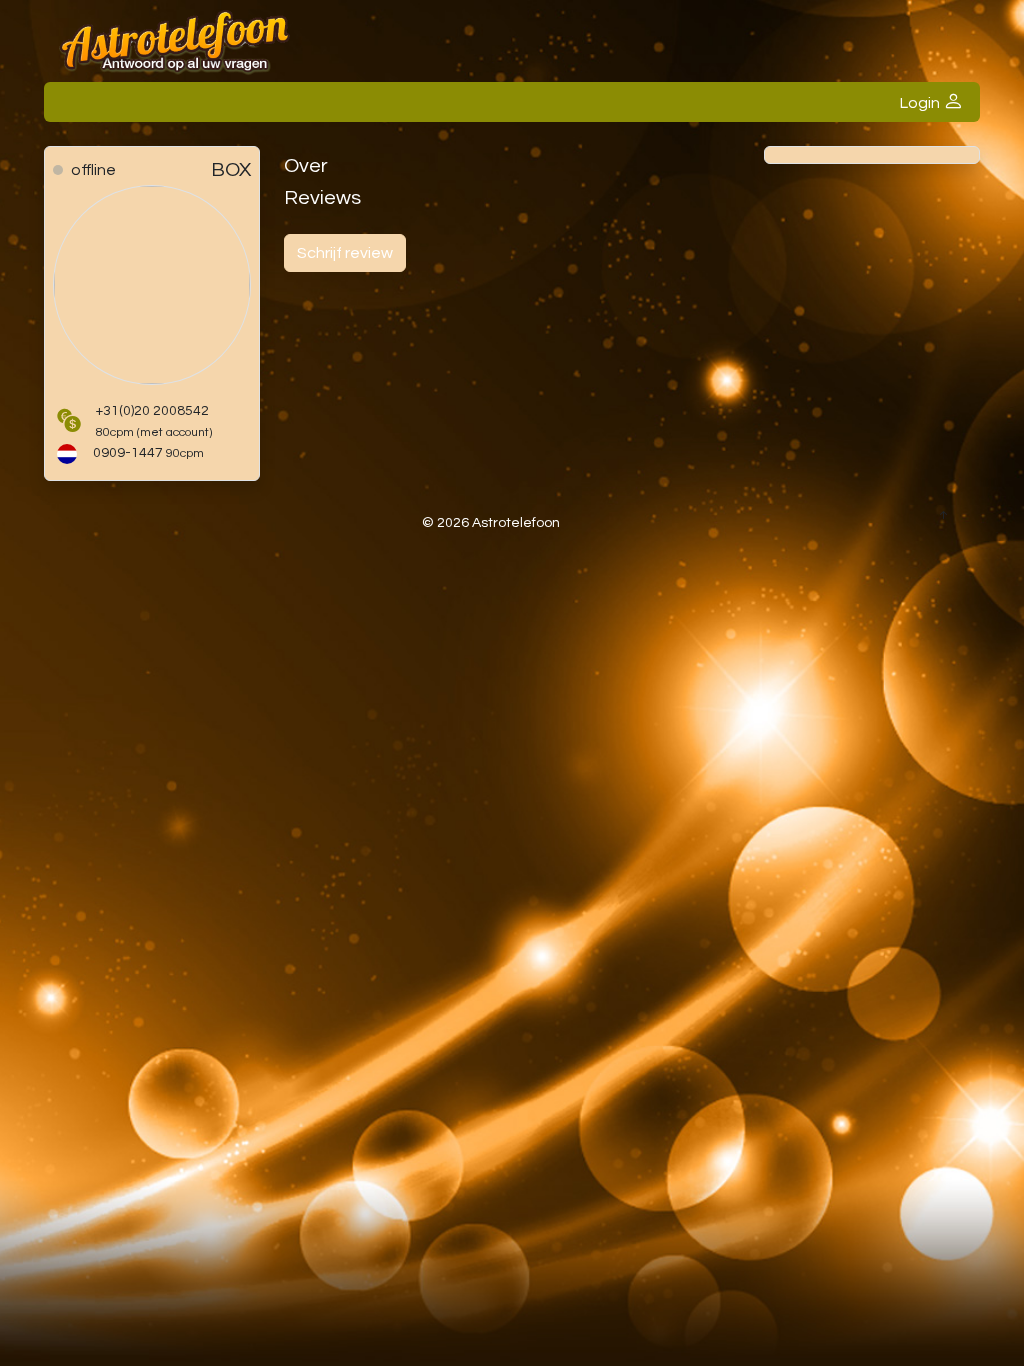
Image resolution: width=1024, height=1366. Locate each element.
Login (921, 103)
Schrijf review (345, 253)
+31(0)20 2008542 (154, 421)
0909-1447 (148, 453)
